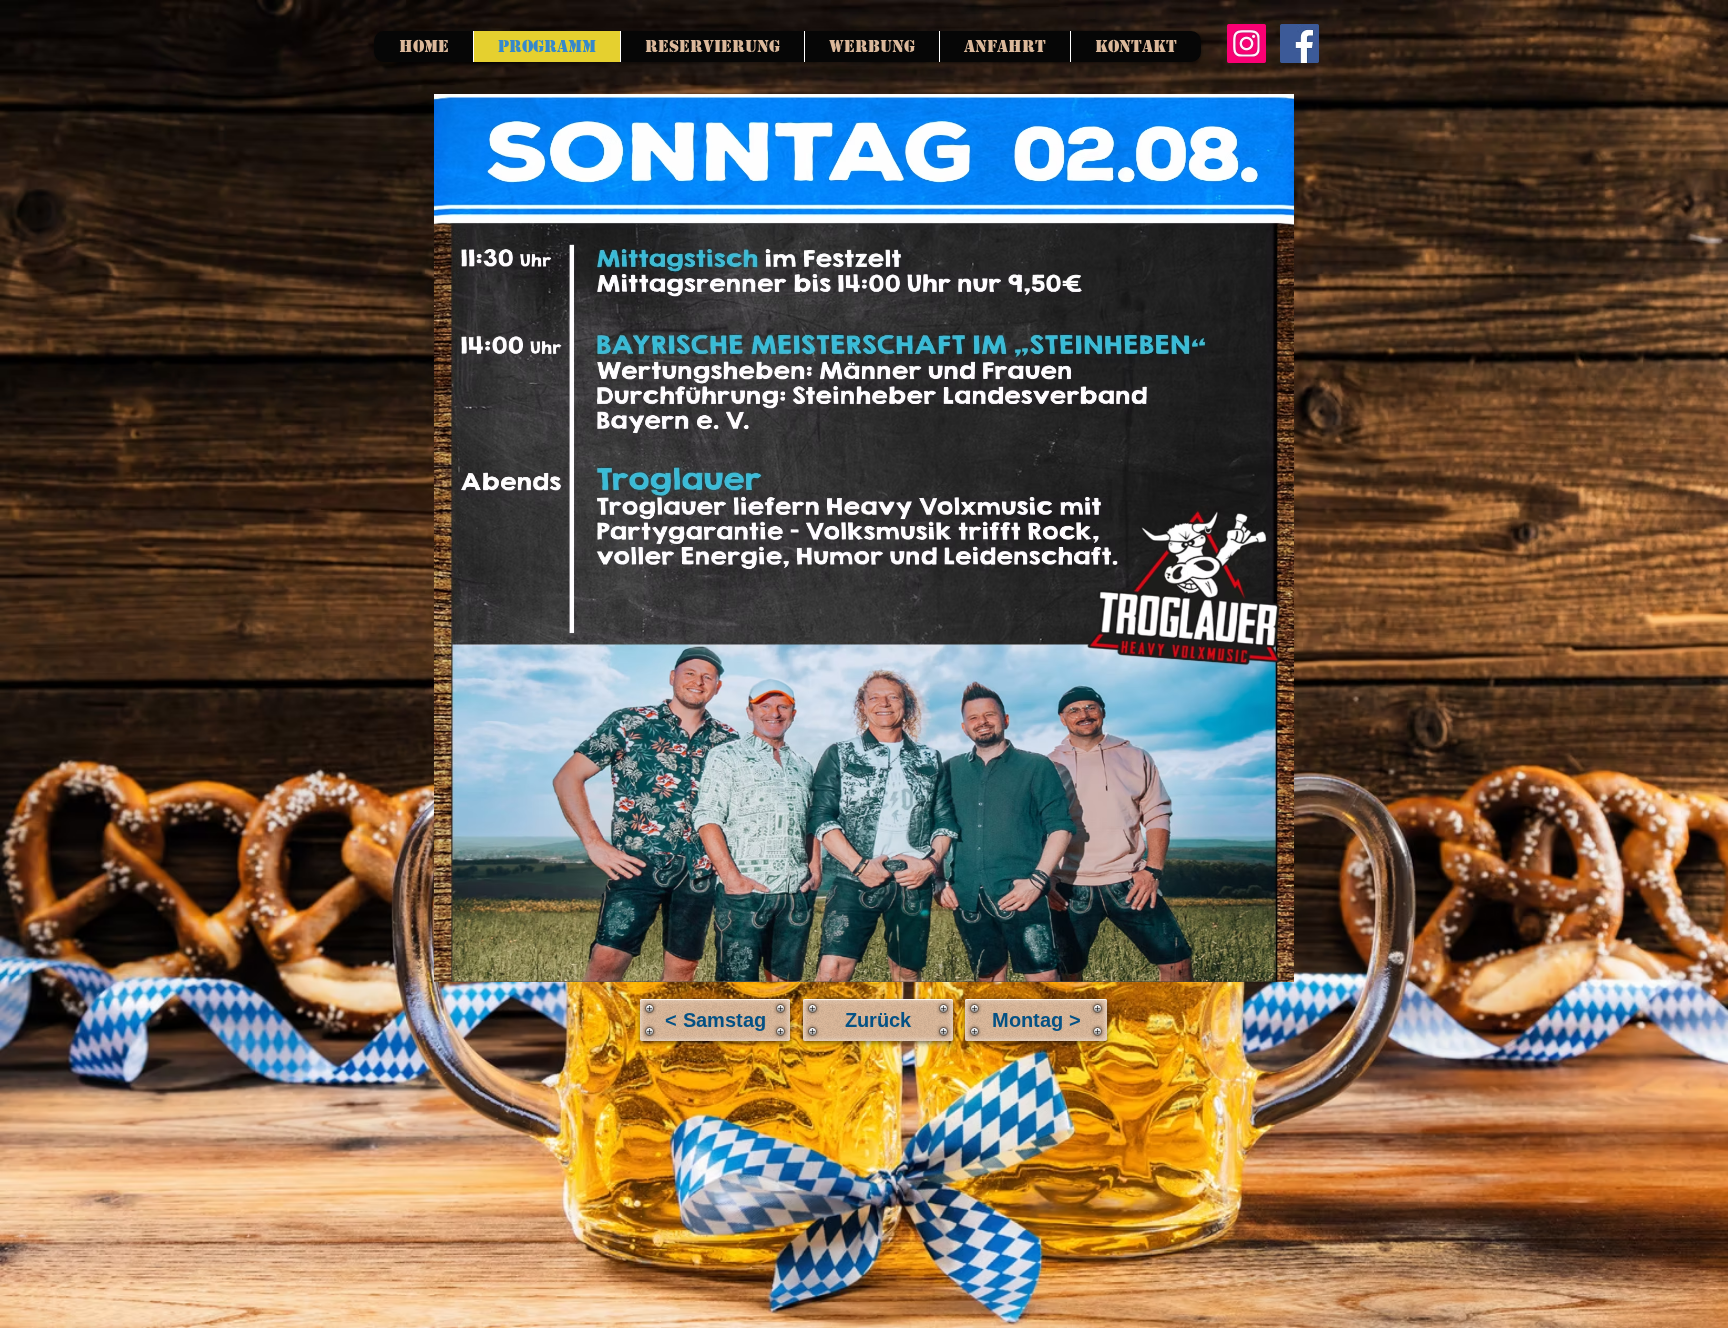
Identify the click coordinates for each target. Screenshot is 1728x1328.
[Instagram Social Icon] (1246, 43)
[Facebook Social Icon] (1299, 43)
